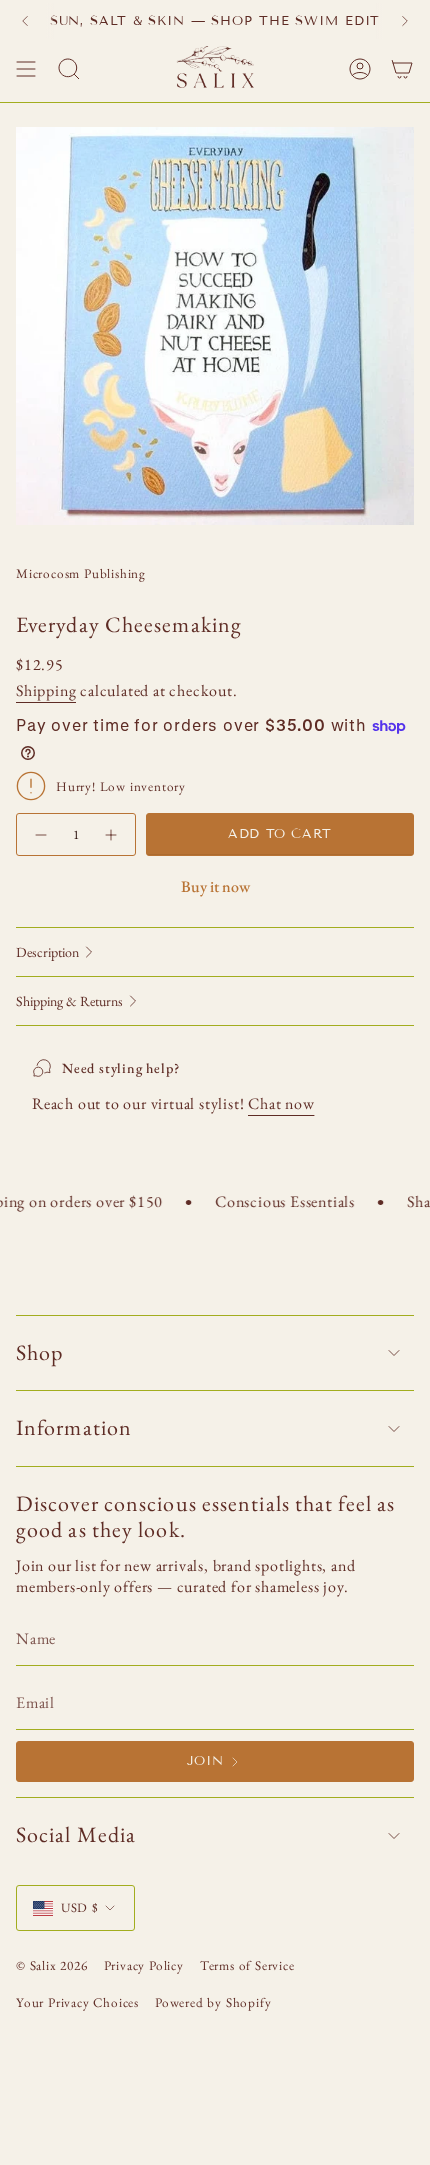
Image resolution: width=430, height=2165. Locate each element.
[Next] (405, 21)
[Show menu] (26, 69)
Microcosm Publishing (81, 573)
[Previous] (25, 21)
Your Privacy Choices (77, 2002)
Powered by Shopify (213, 2002)
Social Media (76, 1834)
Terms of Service (247, 1965)
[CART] (402, 69)
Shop (39, 1352)
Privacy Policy (144, 1965)
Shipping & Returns (69, 1001)
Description (47, 952)
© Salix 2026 (52, 1965)
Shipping (46, 690)
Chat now (281, 1103)
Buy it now (215, 886)
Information (74, 1427)
